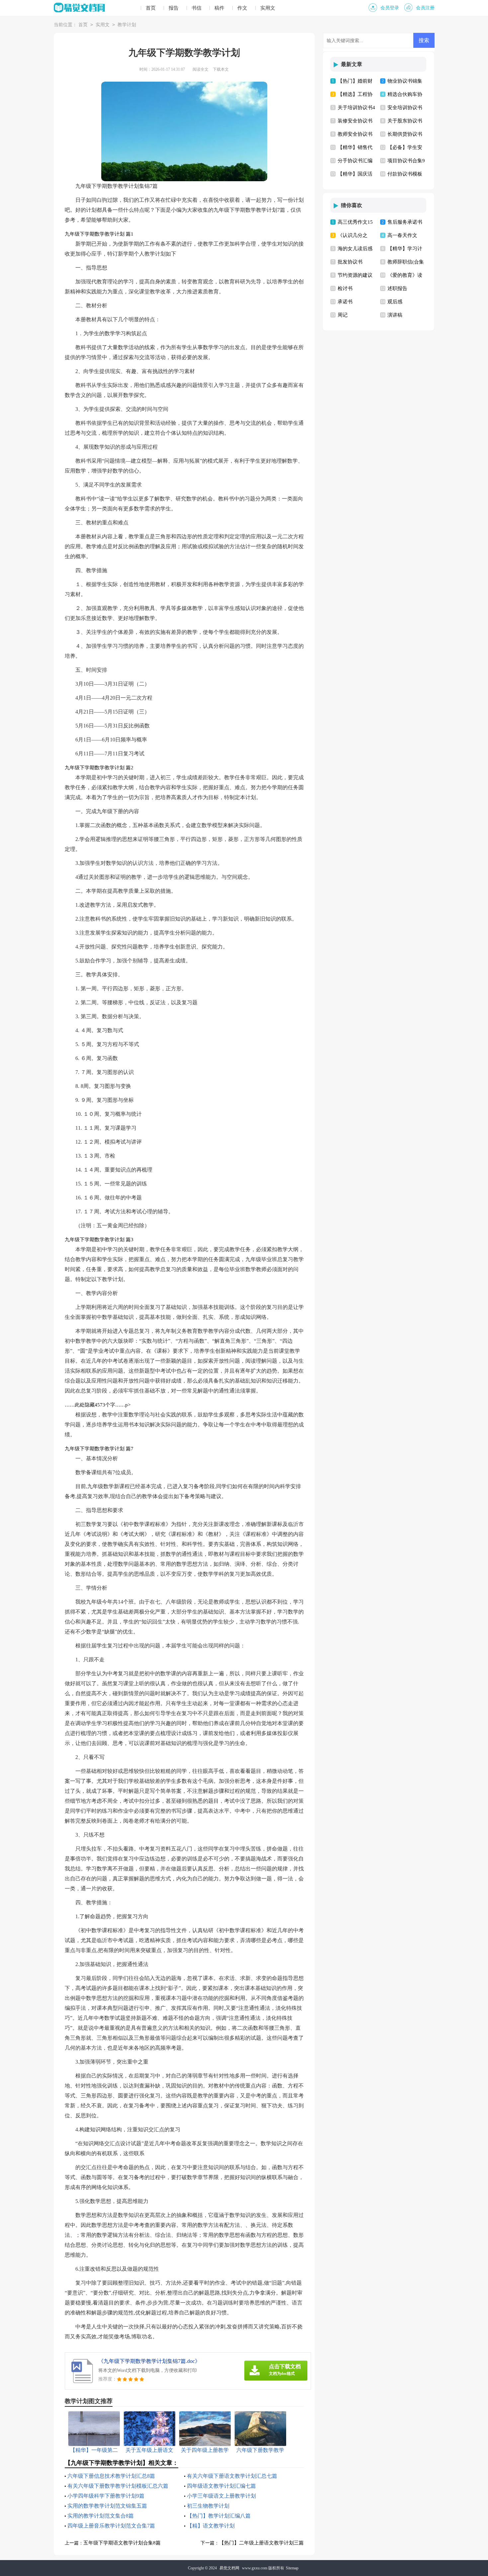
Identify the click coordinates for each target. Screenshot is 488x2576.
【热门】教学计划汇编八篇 (219, 2516)
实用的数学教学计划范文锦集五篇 (107, 2506)
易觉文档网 (229, 2568)
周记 (343, 315)
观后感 (395, 302)
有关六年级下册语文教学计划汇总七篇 (232, 2476)
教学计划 (127, 25)
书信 (197, 8)
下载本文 (221, 69)
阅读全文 (201, 69)
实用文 (268, 8)
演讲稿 (395, 315)
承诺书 (345, 302)
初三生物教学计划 (208, 2506)
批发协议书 (350, 262)
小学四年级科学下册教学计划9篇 (106, 2496)
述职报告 (397, 288)
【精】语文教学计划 (211, 2526)
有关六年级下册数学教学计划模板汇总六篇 (118, 2486)
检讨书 (345, 288)
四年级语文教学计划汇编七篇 (221, 2486)
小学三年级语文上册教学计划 (221, 2496)
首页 (151, 8)
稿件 (219, 8)
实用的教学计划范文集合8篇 (101, 2516)
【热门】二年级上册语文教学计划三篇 (261, 2543)
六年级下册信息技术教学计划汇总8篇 (111, 2476)
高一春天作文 (402, 235)
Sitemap (292, 2568)
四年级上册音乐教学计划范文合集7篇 (111, 2526)
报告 (174, 8)
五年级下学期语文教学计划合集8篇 (122, 2543)
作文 (242, 8)
